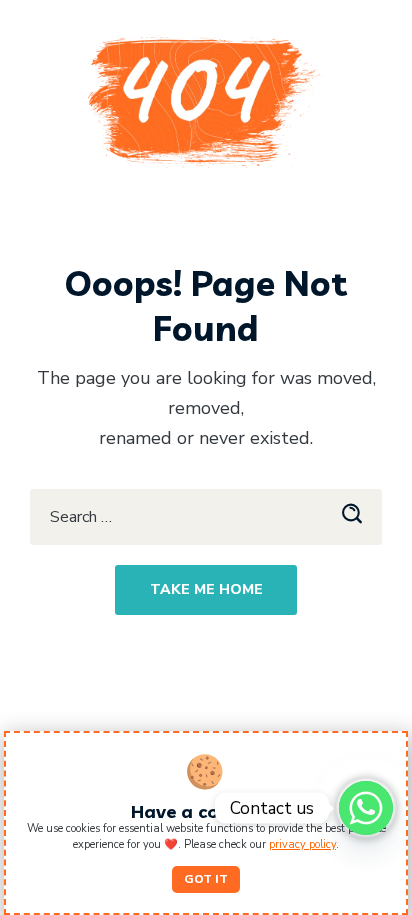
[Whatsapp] (366, 808)
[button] (206, 879)
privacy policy (302, 844)
